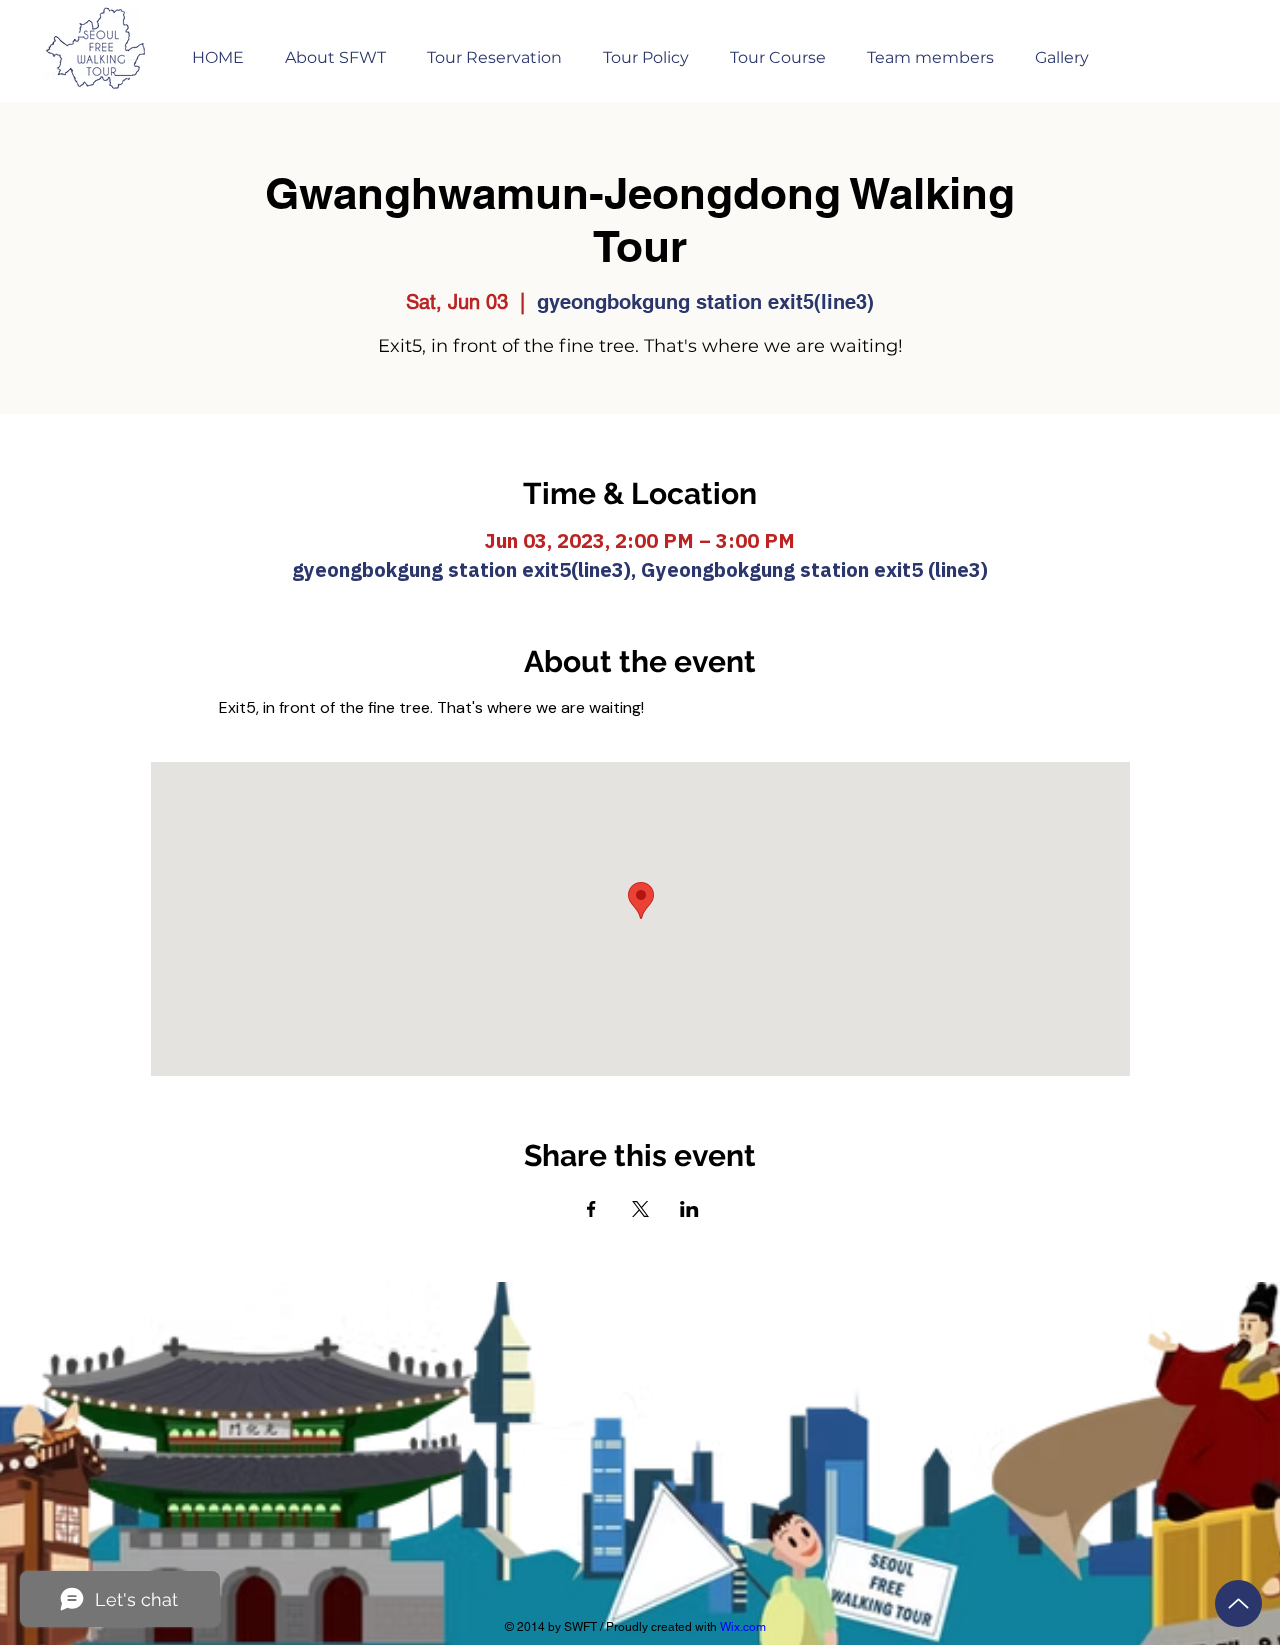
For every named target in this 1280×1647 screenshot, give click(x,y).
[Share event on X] (640, 1209)
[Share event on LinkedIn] (689, 1209)
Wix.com (743, 1627)
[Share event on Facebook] (591, 1209)
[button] (494, 48)
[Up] (1238, 1603)
